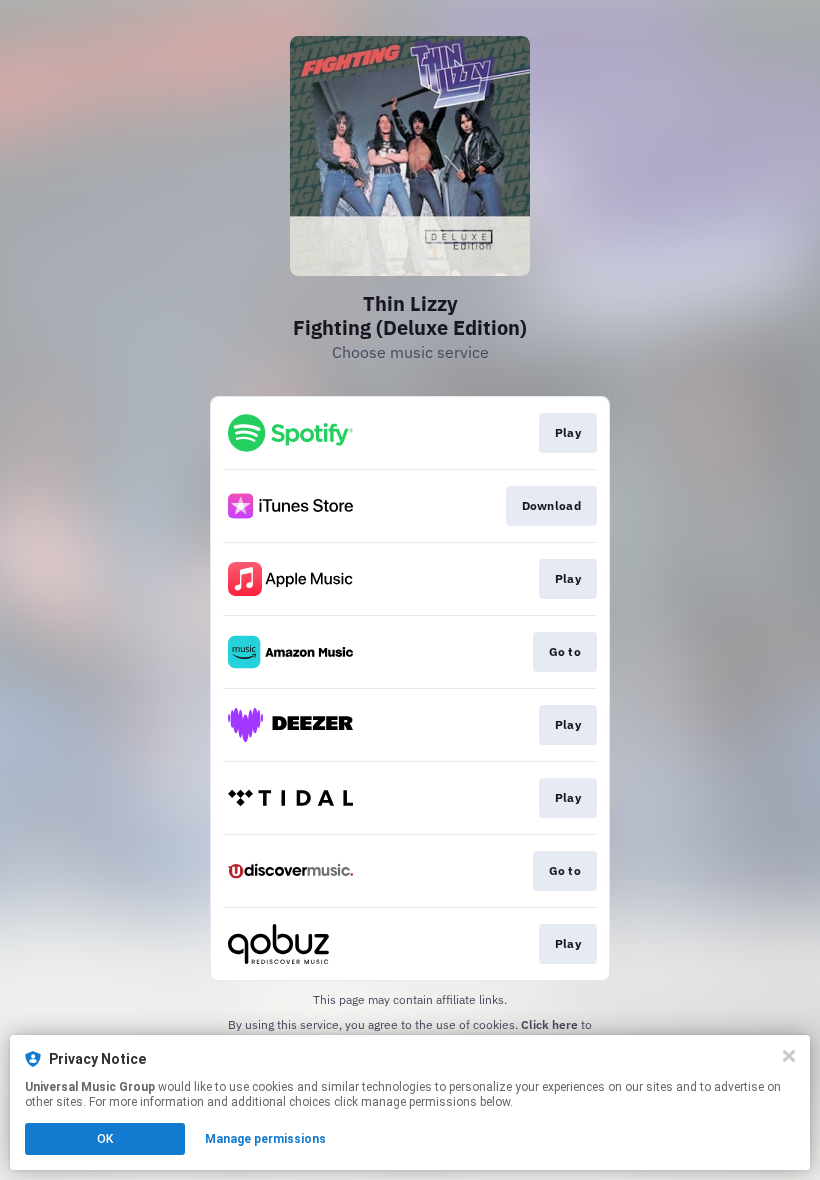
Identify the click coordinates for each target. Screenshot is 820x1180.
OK (105, 1139)
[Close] (789, 1056)
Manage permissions (265, 1139)
